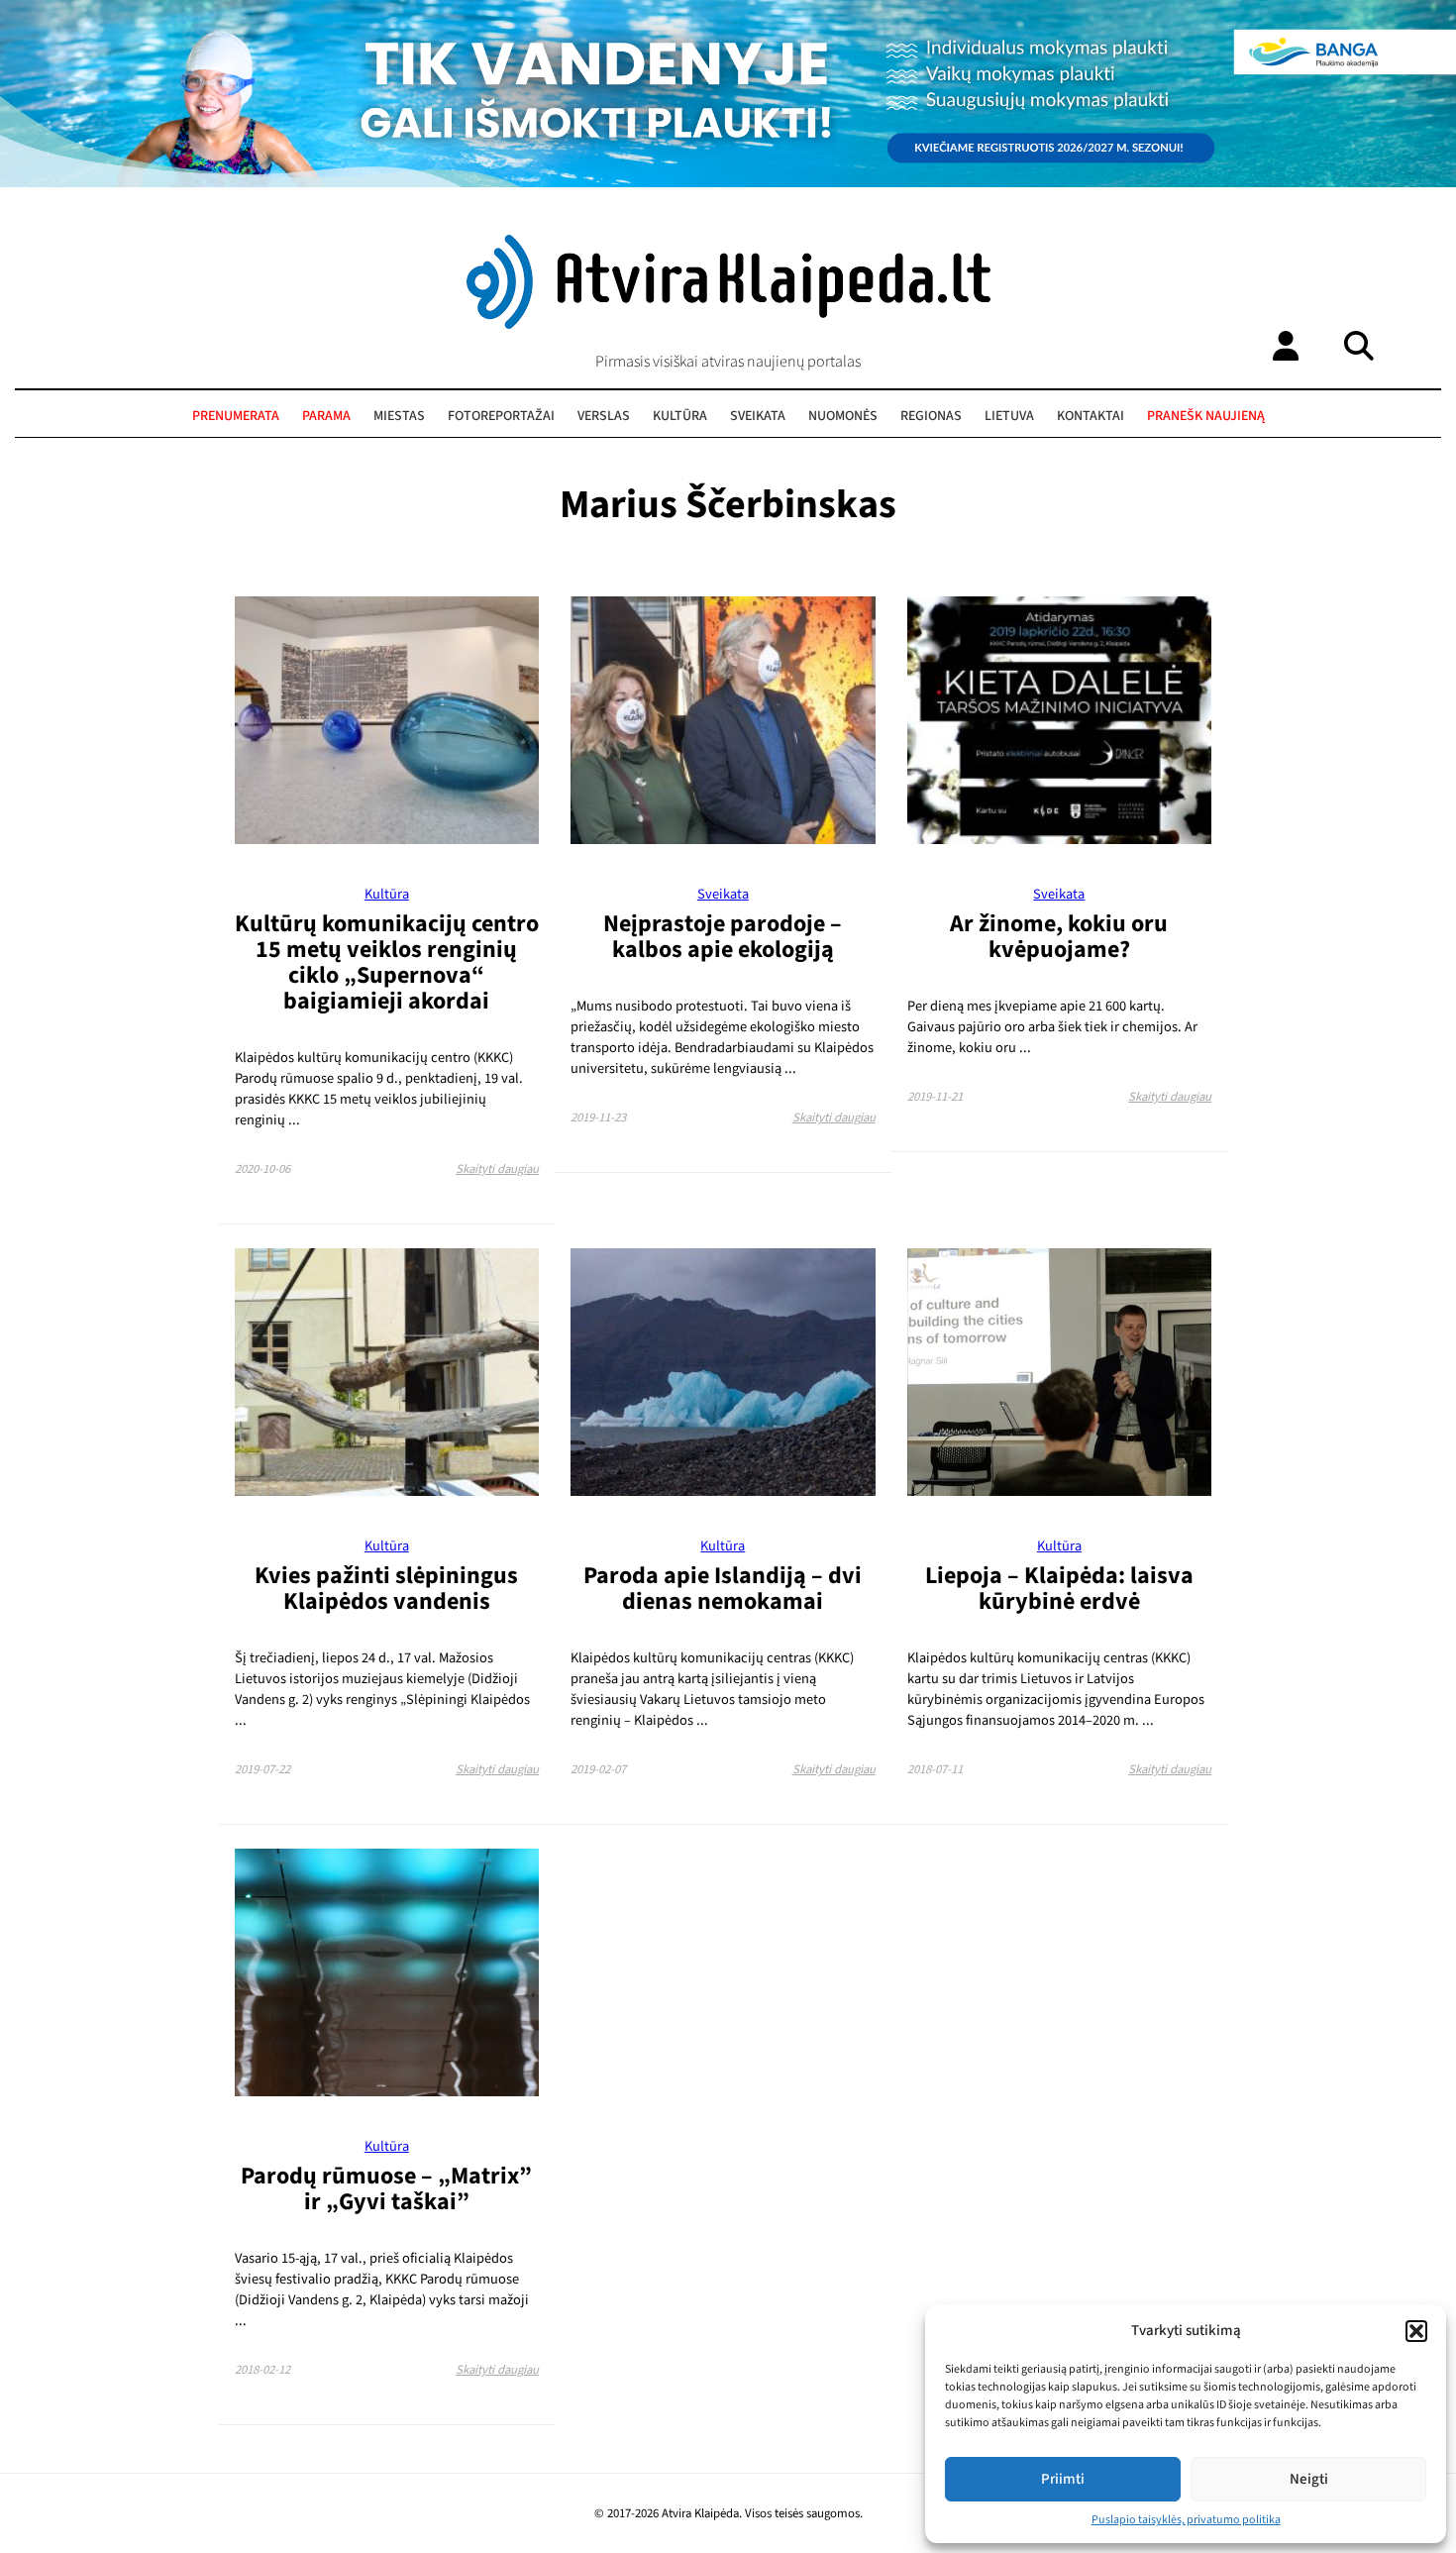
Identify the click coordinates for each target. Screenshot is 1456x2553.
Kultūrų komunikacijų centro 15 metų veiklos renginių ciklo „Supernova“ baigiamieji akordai (387, 962)
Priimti (1063, 2479)
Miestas (399, 416)
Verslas (604, 416)
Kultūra (680, 416)
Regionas (931, 416)
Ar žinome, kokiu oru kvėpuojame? (1059, 937)
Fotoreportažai (501, 416)
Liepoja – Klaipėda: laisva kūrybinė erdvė (1059, 1589)
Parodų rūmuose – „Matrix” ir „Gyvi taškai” (386, 2189)
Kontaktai (1091, 416)
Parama (326, 416)
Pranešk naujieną (1206, 416)
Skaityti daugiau (497, 1169)
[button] (1416, 2331)
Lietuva (1009, 416)
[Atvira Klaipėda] (728, 324)
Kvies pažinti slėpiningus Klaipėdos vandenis (386, 1589)
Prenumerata (236, 416)
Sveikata (758, 416)
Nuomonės (843, 416)
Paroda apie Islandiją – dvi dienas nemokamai (723, 1589)
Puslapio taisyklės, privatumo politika (1186, 2520)
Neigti (1309, 2479)
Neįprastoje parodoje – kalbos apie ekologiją (723, 937)
